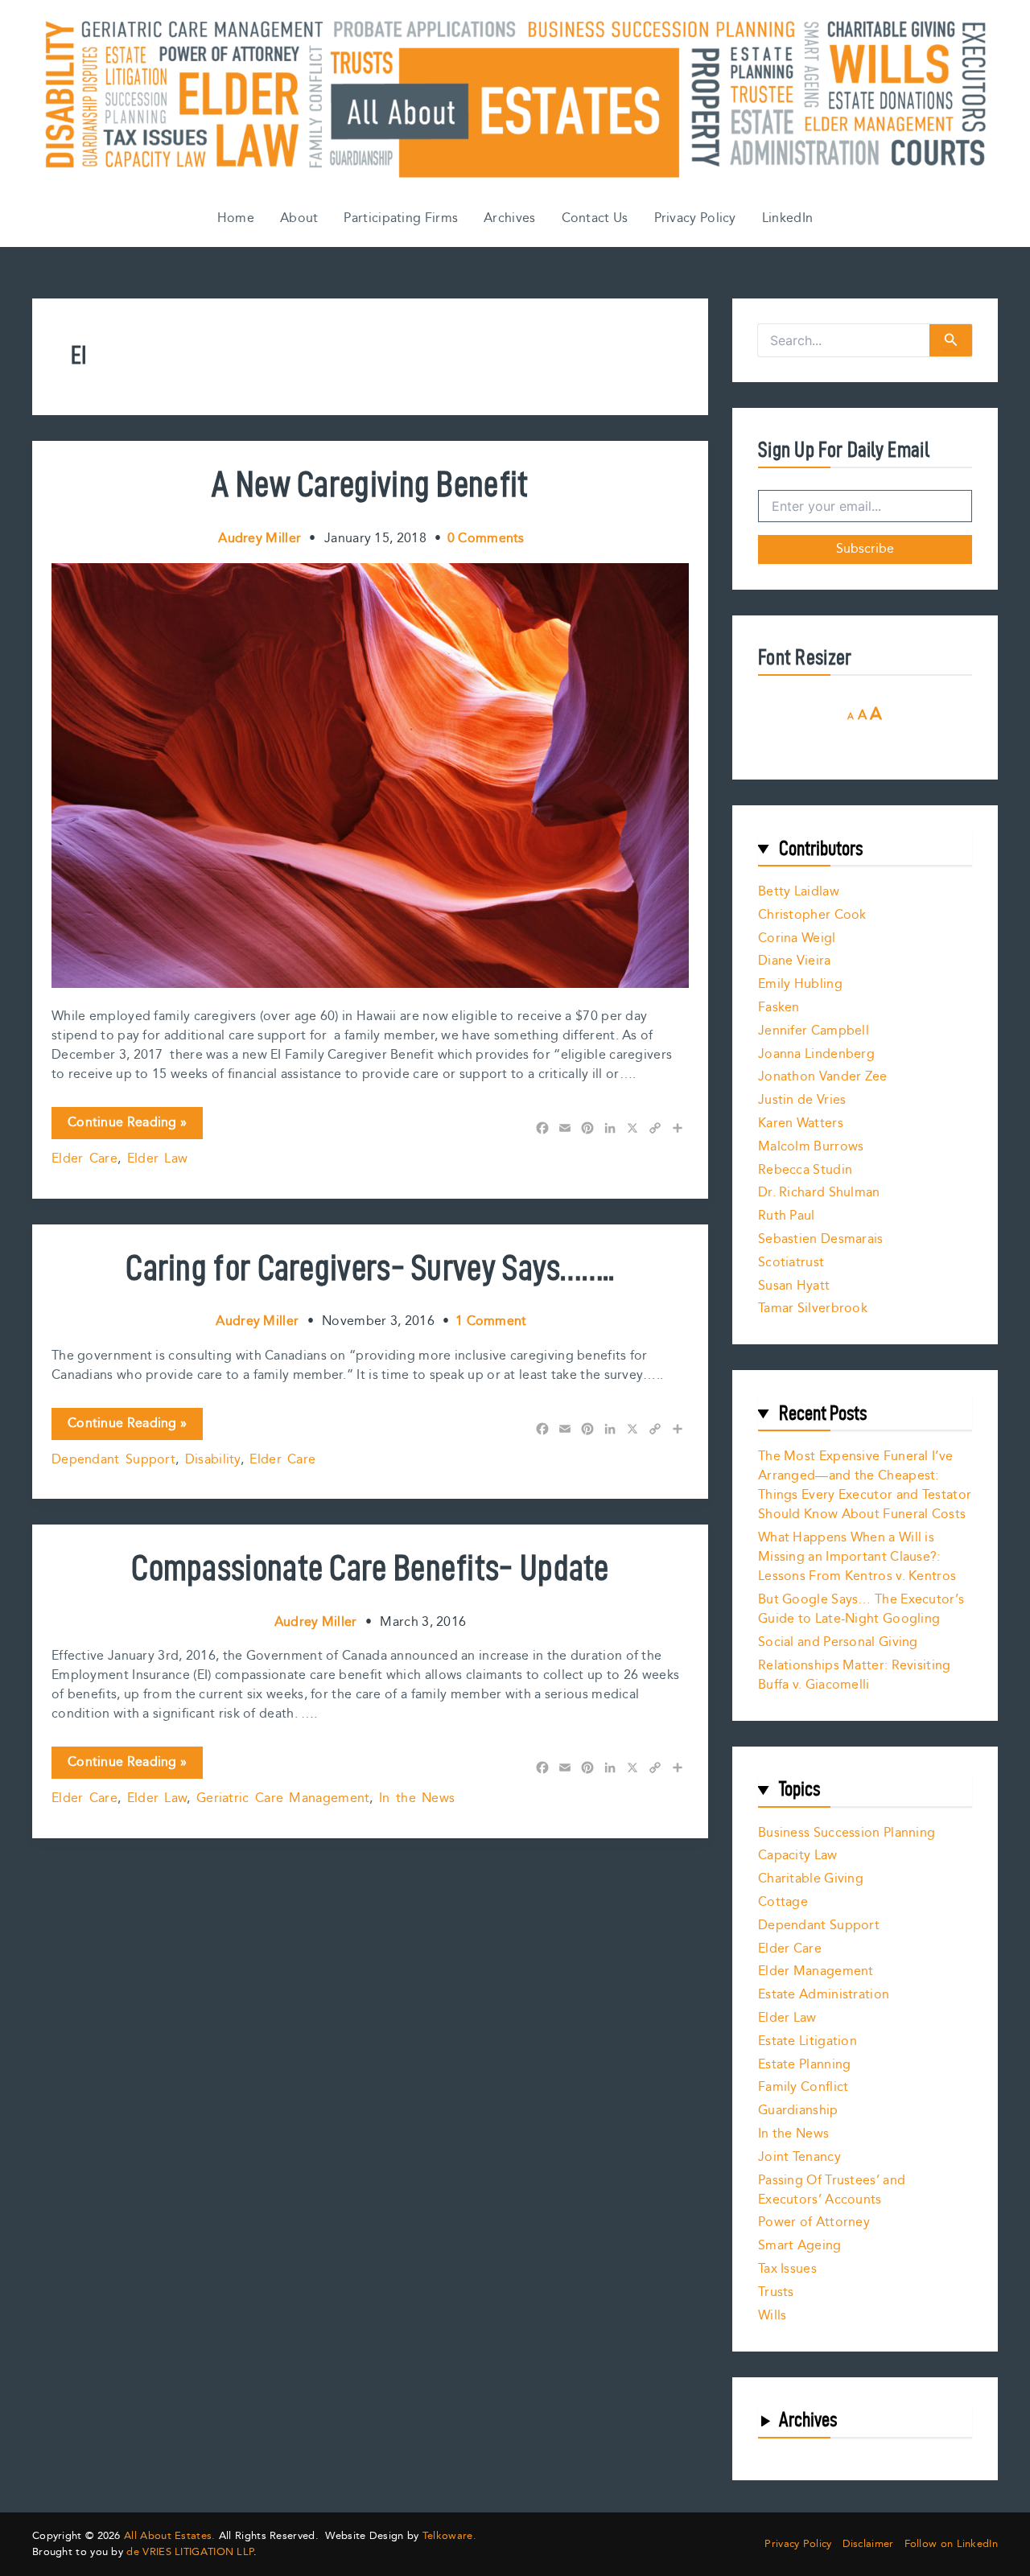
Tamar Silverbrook (813, 1309)
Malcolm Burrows (811, 1147)
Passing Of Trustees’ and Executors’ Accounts (832, 2190)
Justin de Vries (802, 1100)
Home (236, 218)
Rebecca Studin (805, 1170)
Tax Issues (787, 2269)
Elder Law (158, 1159)
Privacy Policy (695, 218)
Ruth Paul (787, 1216)
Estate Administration (824, 1995)
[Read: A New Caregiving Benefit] (370, 775)
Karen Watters (801, 1123)
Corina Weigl (797, 938)
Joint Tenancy (799, 2157)
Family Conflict (803, 2087)
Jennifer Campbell (814, 1031)
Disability (213, 1460)
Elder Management (816, 1971)
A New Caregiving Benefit (370, 484)
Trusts (776, 2292)
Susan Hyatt (794, 1286)
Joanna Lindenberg (816, 1054)
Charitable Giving (811, 1879)
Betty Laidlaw (799, 892)
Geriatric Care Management (283, 1798)
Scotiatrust (791, 1263)
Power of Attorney (814, 2222)
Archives (509, 218)
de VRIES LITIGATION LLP (190, 2552)
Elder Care (84, 1159)
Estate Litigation (808, 2041)
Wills (772, 2316)
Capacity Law (798, 1856)
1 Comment (491, 1321)
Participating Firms (401, 218)
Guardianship (798, 2111)
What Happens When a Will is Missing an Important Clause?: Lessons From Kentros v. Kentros (857, 1557)
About (299, 218)
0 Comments (486, 539)
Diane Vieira (795, 961)
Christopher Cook (812, 915)
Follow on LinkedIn (951, 2544)
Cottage (783, 1902)
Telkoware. (449, 2536)
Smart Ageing (800, 2246)
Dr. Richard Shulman (819, 1193)
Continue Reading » (127, 1125)
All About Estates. (169, 2536)
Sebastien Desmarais (821, 1239)
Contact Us (595, 218)
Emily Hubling (800, 984)
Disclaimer (868, 2544)
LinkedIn (787, 218)
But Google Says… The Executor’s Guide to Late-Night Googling (861, 1609)
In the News (417, 1798)
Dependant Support (113, 1460)
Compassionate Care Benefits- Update (370, 1567)
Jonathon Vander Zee (823, 1077)
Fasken (779, 1008)
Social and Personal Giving (838, 1642)
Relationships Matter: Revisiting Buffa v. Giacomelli (855, 1675)
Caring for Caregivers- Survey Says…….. (370, 1267)
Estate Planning (805, 2065)
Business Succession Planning (847, 1833)
